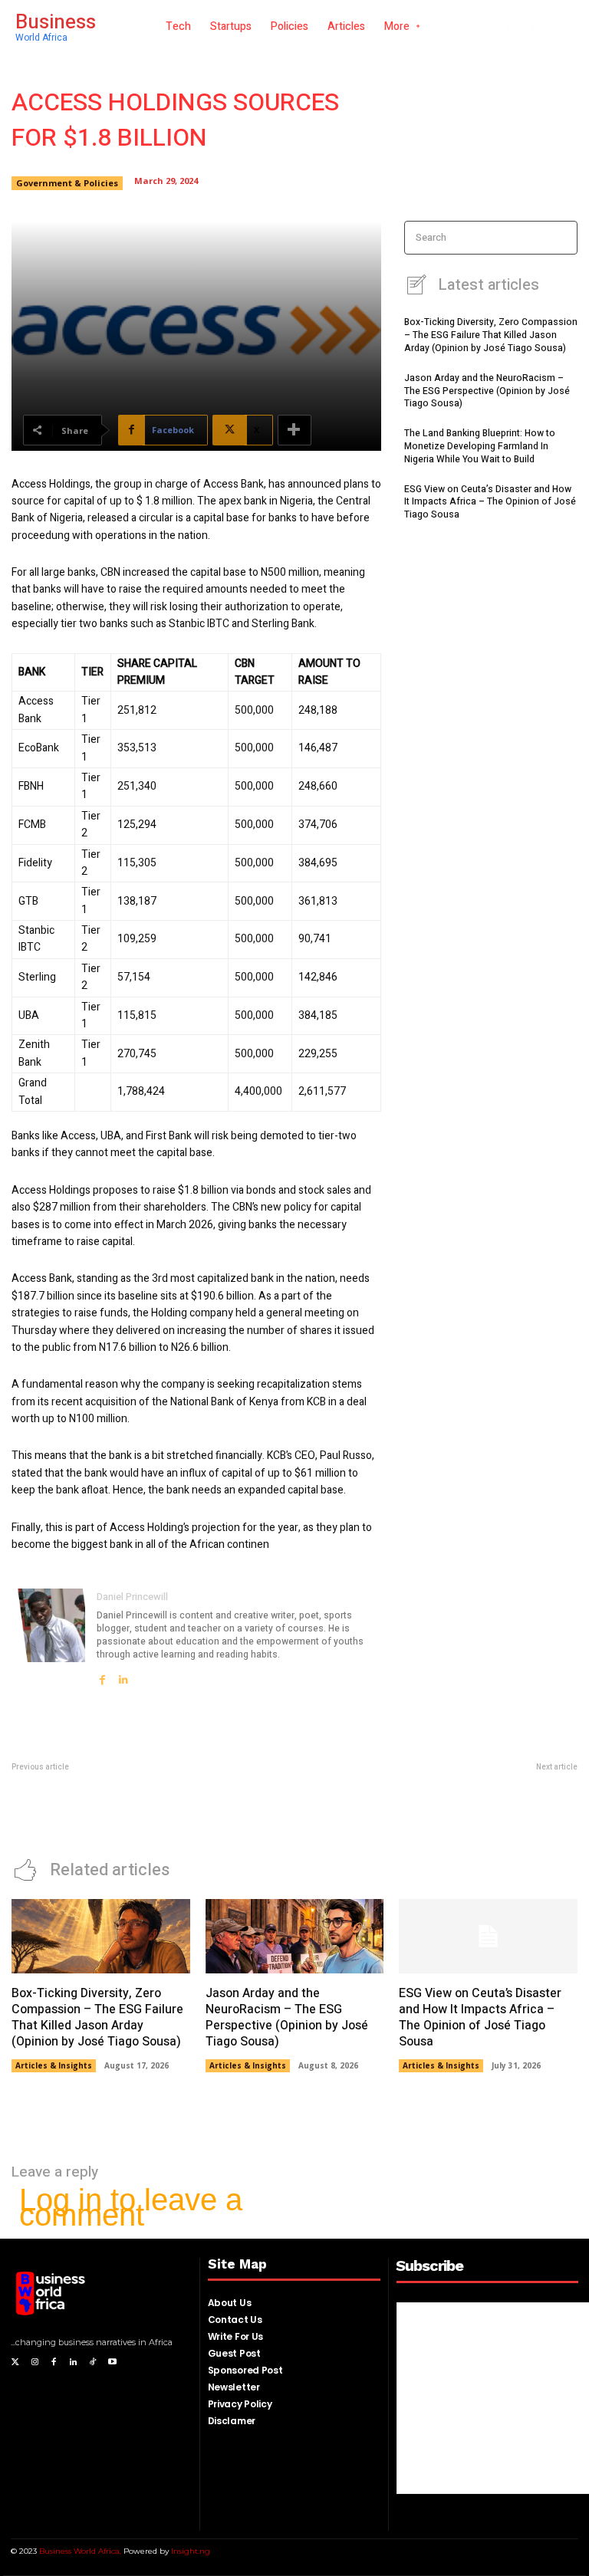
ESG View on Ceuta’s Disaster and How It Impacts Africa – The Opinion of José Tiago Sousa (490, 502)
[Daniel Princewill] (48, 1637)
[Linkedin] (123, 1675)
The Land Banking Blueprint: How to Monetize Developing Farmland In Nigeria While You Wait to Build (480, 446)
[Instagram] (535, 27)
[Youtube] (112, 2362)
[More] (294, 430)
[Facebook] (508, 27)
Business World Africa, (81, 2551)
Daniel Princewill (132, 1597)
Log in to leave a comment (131, 2207)
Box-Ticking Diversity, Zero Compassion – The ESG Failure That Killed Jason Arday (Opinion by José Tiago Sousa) (491, 335)
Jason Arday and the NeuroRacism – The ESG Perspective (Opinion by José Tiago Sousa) (487, 391)
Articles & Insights (54, 2065)
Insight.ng (191, 2551)
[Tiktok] (93, 2362)
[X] (562, 27)
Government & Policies (67, 183)
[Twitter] (15, 2362)
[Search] (561, 238)
